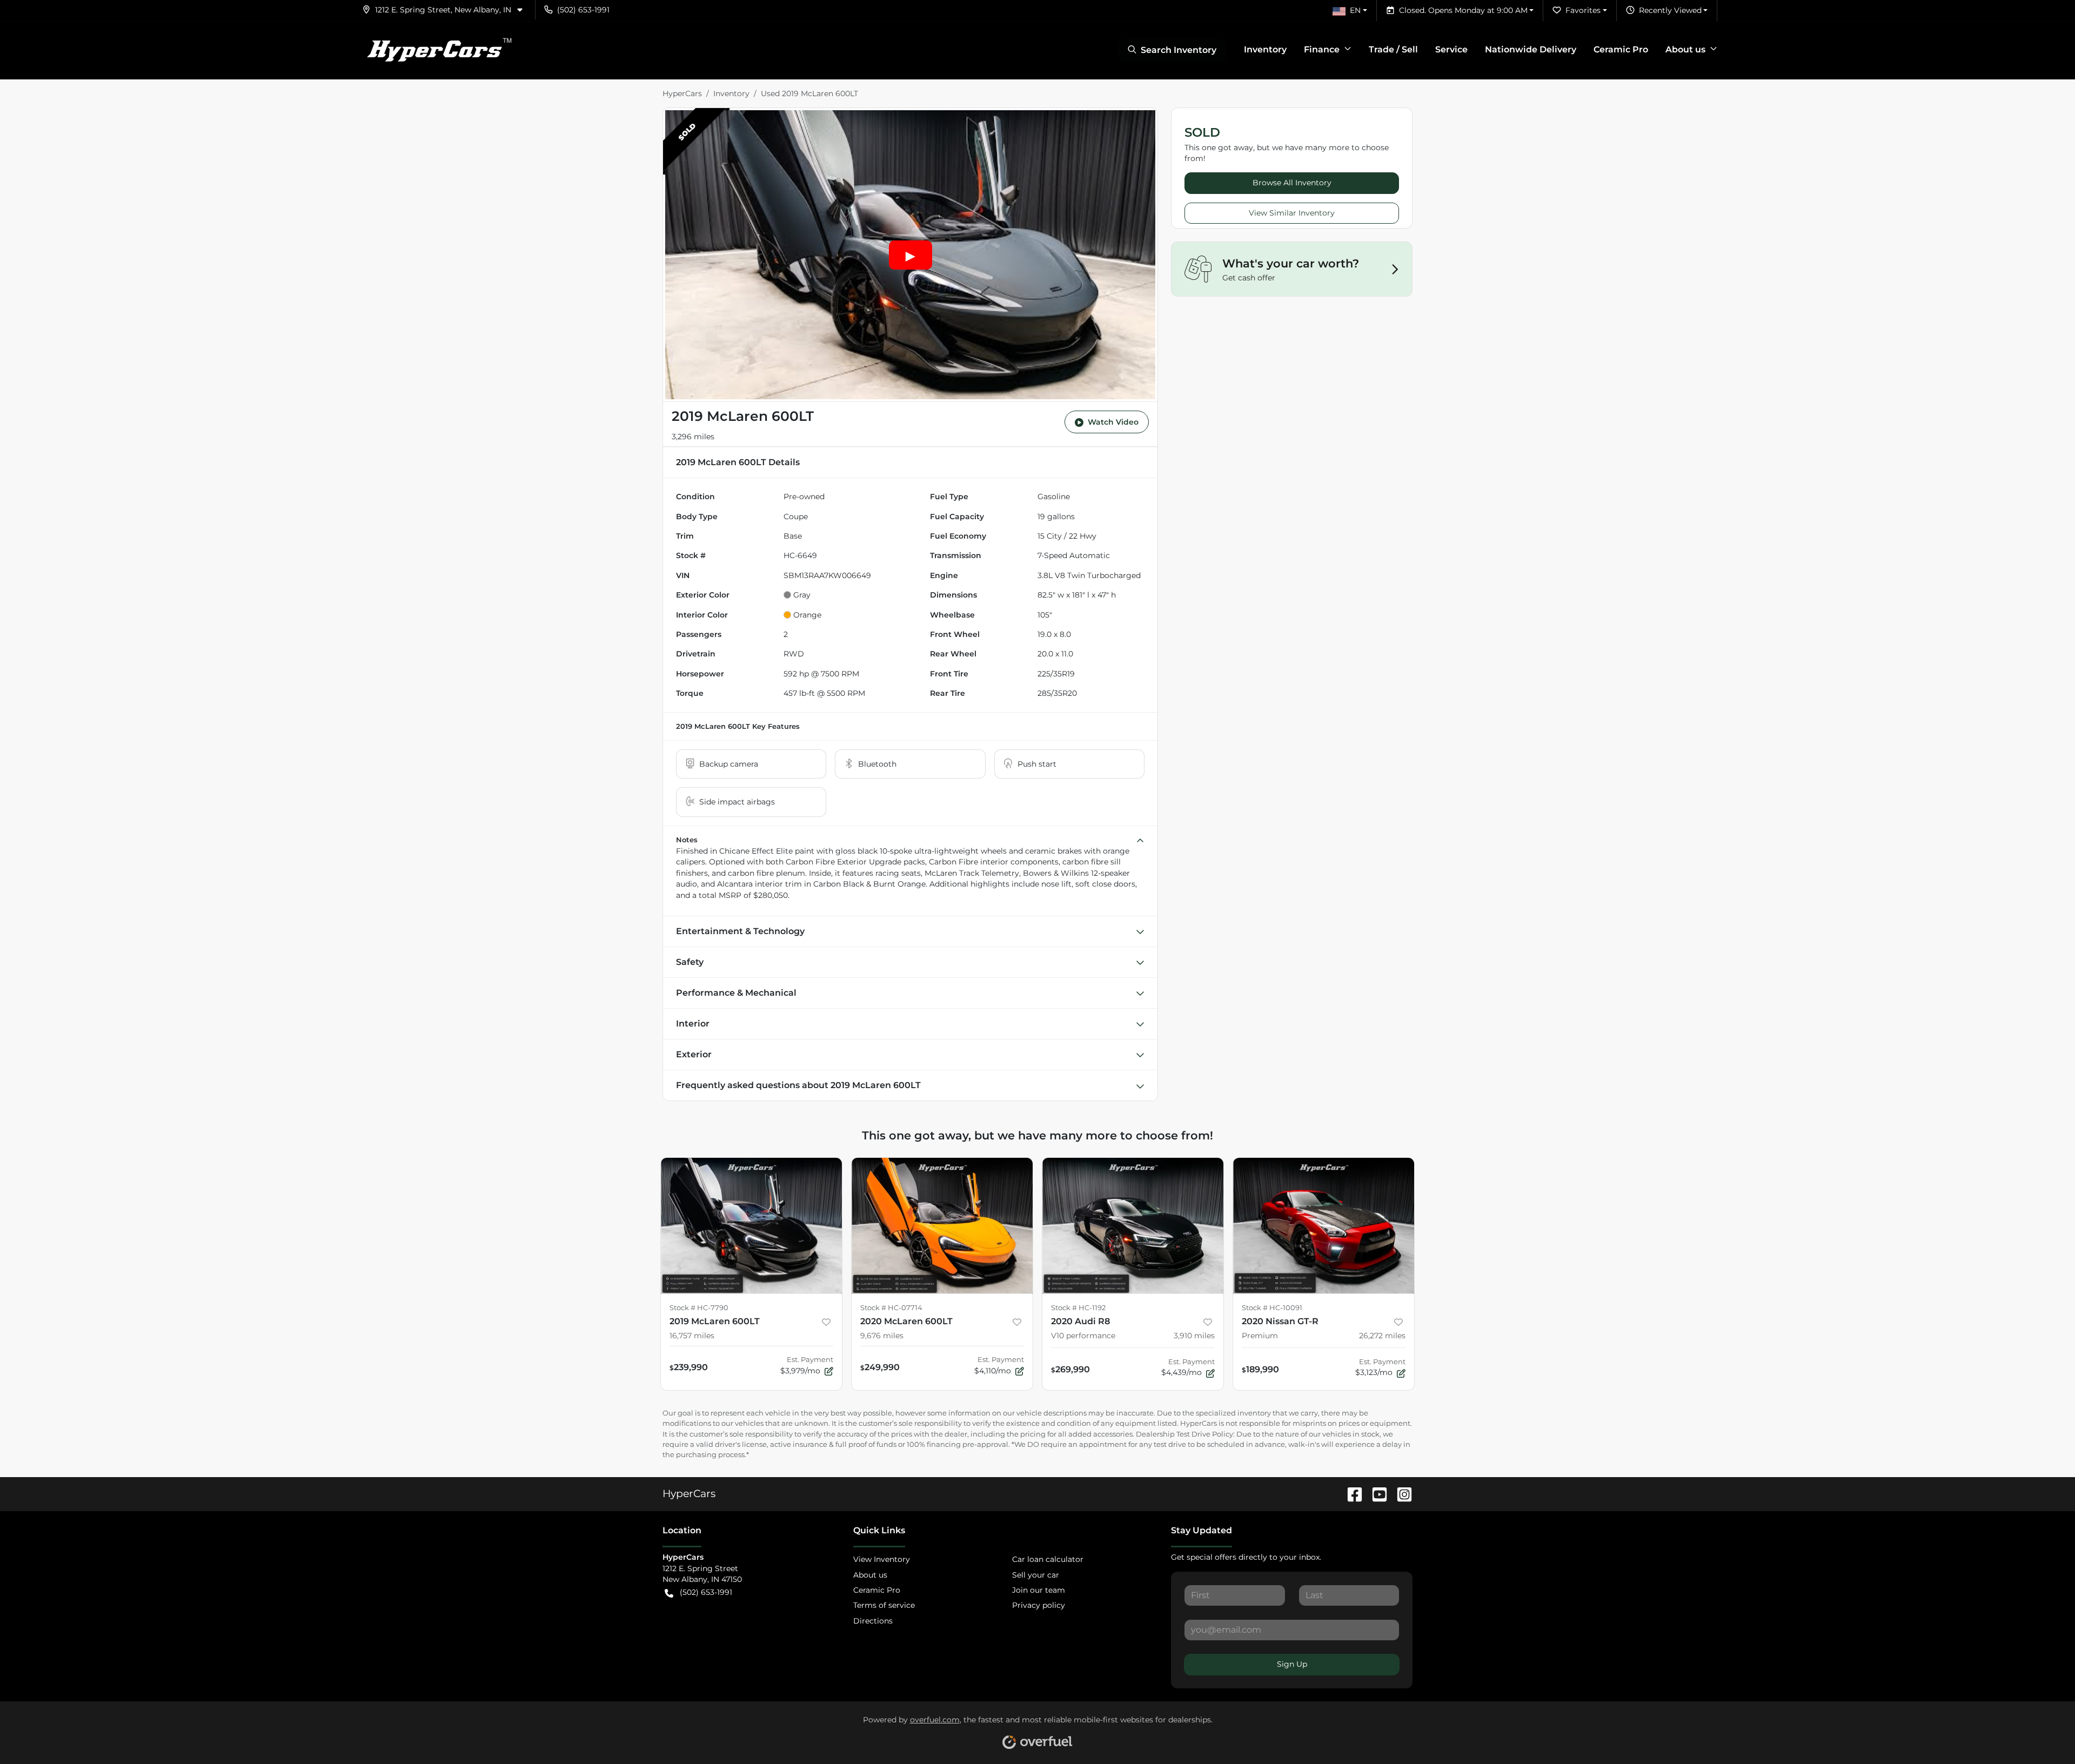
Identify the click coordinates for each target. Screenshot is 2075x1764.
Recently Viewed (1670, 10)
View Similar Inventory (1292, 213)
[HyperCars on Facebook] (1350, 1493)
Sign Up (1292, 1664)
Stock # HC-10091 (1272, 1308)
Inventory (1265, 49)
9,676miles (882, 1336)
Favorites (1583, 10)
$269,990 (1070, 1369)
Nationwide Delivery (1531, 49)
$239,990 (689, 1367)
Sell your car (1036, 1575)
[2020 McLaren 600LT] (942, 1226)
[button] (447, 10)
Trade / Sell (1393, 49)
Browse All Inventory (1292, 183)
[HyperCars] (439, 50)
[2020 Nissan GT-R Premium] (1324, 1226)
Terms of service (884, 1605)
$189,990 (1260, 1369)
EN (1355, 10)
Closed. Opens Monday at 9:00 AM (1463, 10)
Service (1451, 49)
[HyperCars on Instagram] (1400, 1493)
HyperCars (682, 93)
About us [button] (1685, 49)
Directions (873, 1621)
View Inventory (882, 1559)
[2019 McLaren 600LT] (751, 1226)
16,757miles (692, 1336)
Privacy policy (1039, 1605)
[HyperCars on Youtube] (1375, 1493)
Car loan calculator (1048, 1559)
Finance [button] (1322, 49)
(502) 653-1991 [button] (583, 10)
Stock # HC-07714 (891, 1308)
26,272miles (1382, 1336)
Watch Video (1113, 422)
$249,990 (880, 1367)
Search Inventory (1179, 50)
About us (870, 1575)
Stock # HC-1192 (1078, 1308)
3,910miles (1194, 1336)
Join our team (1039, 1590)
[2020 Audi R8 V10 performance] (1133, 1226)
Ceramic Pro (1621, 49)
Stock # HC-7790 (699, 1308)
